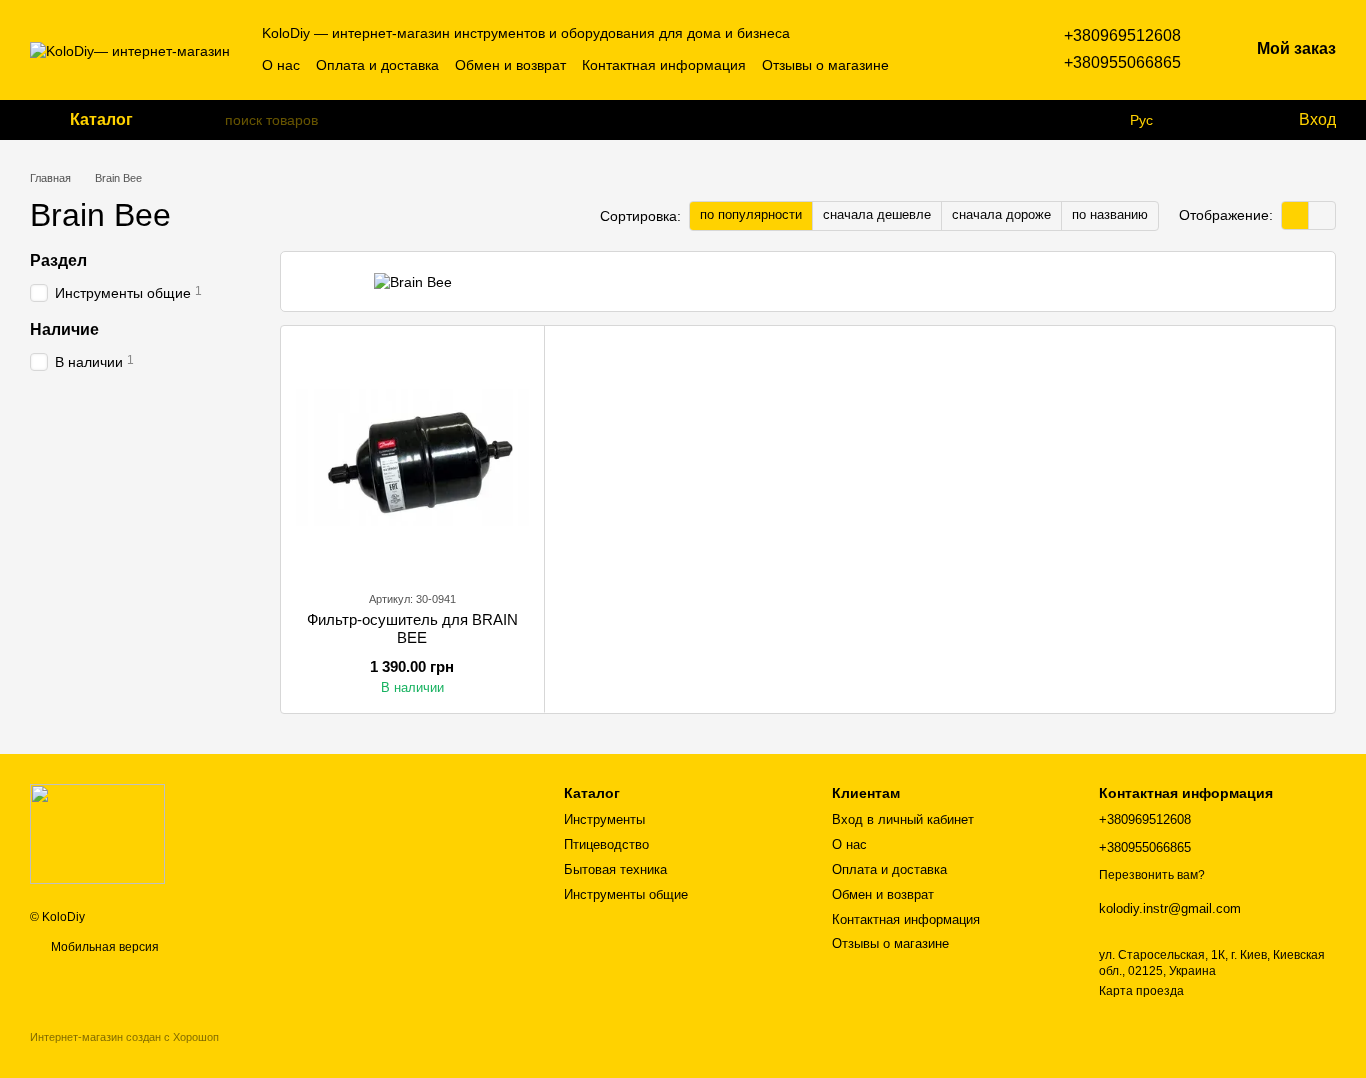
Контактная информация (664, 65)
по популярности (751, 214)
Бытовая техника (615, 869)
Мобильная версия (103, 947)
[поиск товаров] (209, 120)
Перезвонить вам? (1152, 875)
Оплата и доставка (377, 65)
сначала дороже (1001, 214)
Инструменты (604, 819)
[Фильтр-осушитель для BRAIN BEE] (412, 457)
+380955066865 (1122, 62)
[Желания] (1241, 120)
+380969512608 (1122, 35)
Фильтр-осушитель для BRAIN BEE (412, 628)
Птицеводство (606, 844)
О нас (281, 65)
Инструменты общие (626, 894)
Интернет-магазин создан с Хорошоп (124, 1037)
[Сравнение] (1201, 120)
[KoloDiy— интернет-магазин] (97, 833)
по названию (1110, 214)
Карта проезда (1141, 991)
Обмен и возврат (510, 65)
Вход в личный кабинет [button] (903, 819)
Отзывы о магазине (825, 65)
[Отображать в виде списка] (1322, 215)
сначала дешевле (877, 214)
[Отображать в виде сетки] (1295, 215)
